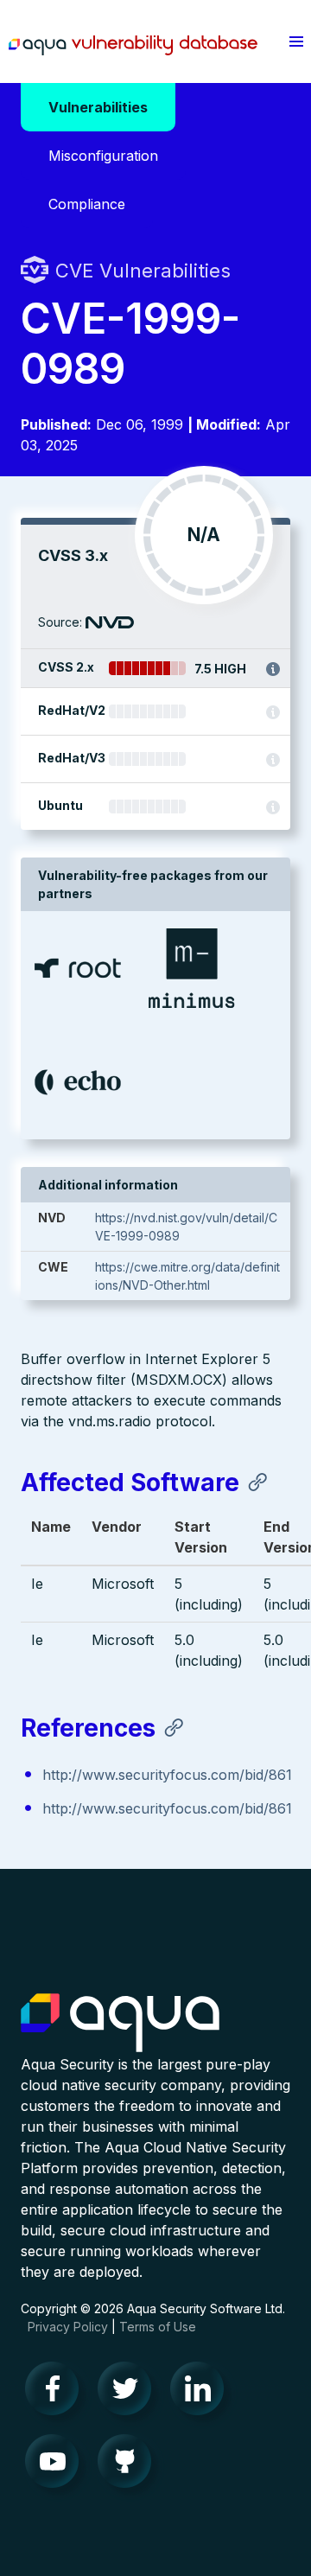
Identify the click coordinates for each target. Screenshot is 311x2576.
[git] (130, 2465)
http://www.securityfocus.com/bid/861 (167, 1775)
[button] (296, 41)
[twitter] (130, 2393)
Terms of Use (158, 2327)
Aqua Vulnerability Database (133, 46)
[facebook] (57, 2393)
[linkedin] (202, 2393)
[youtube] (57, 2465)
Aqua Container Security (120, 2024)
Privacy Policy (68, 2327)
